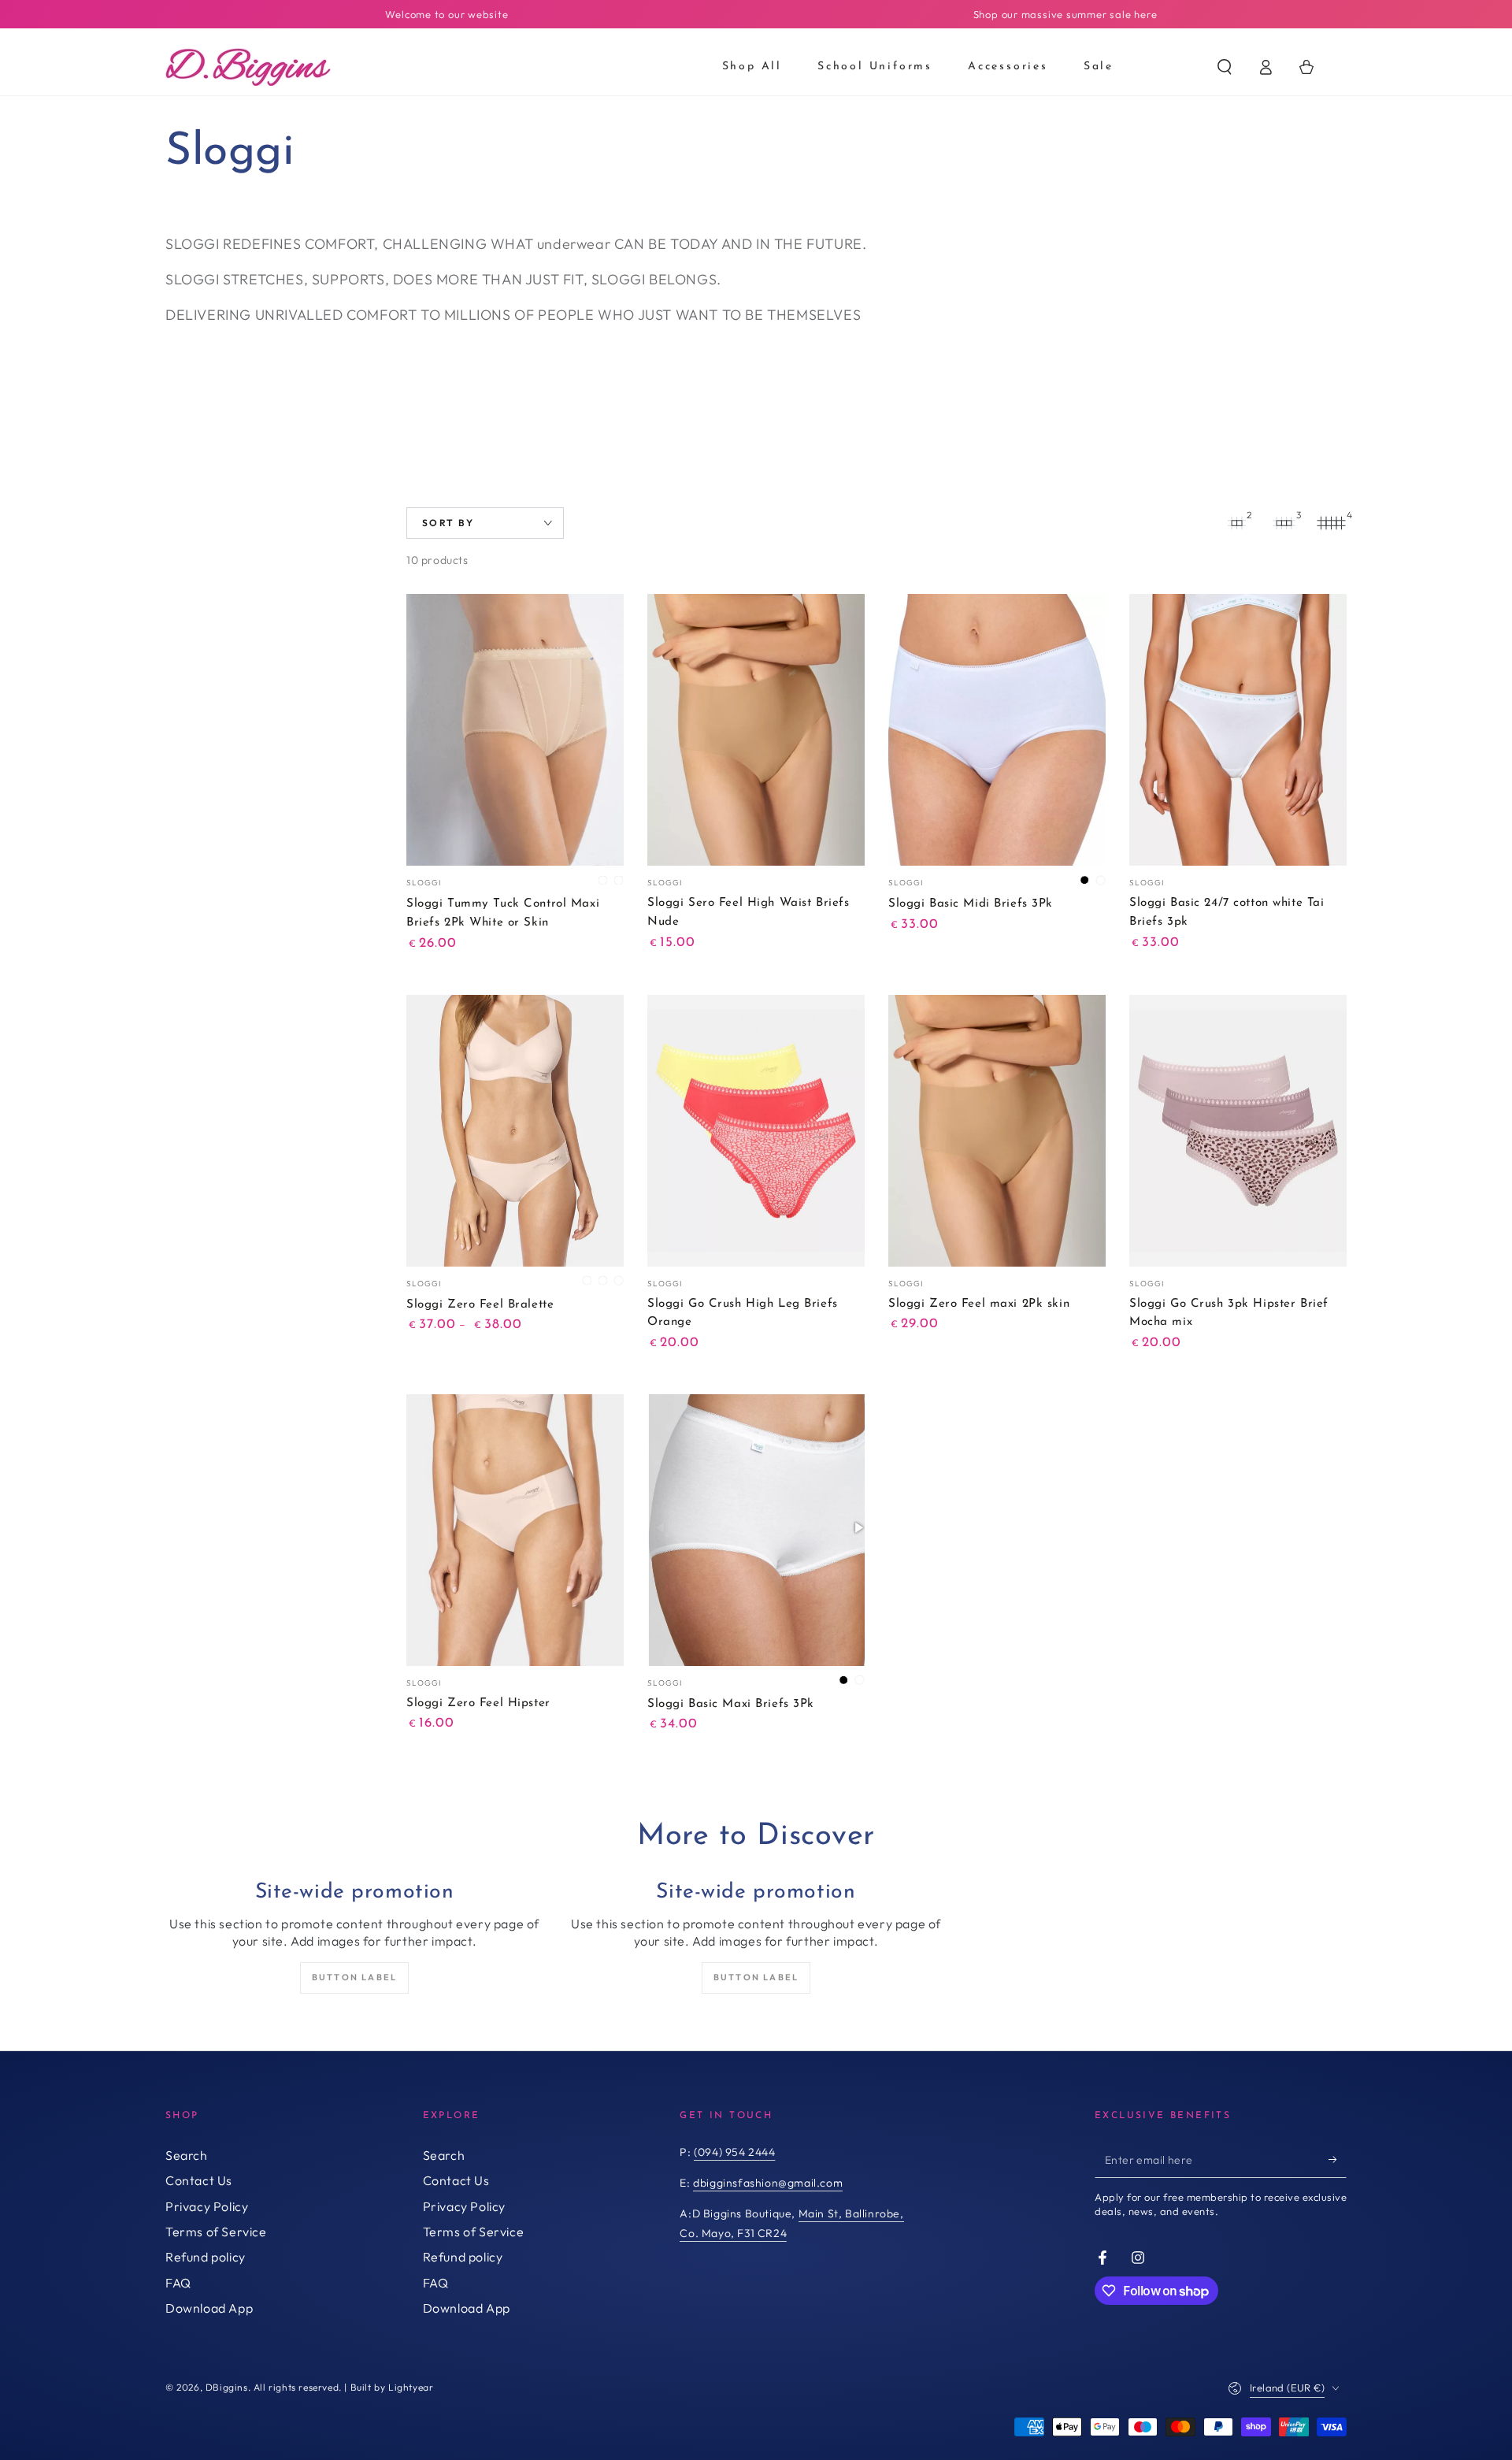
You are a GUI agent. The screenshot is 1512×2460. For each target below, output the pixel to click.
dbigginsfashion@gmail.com (768, 2183)
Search (187, 2155)
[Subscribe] (1338, 2160)
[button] (1225, 67)
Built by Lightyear (392, 2387)
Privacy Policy (207, 2206)
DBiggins (227, 2387)
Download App (209, 2308)
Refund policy (206, 2257)
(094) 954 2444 (734, 2152)
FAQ (178, 2283)
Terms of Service (216, 2232)
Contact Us (199, 2180)
